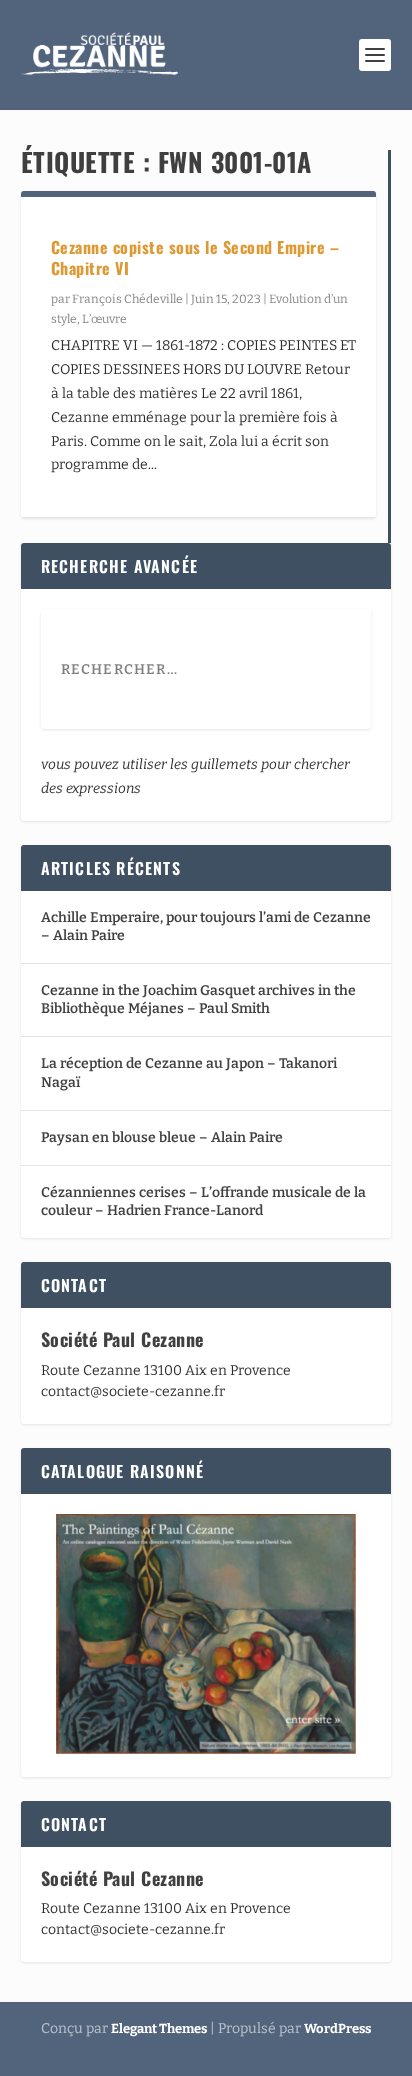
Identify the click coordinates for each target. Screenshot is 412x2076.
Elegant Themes (159, 2028)
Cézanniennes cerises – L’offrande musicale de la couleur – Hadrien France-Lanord (203, 1201)
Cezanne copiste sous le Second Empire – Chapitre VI (195, 257)
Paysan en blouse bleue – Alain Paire (162, 1137)
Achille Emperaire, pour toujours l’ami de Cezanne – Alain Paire (206, 926)
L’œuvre (104, 319)
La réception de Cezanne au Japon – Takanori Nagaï (189, 1072)
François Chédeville (127, 299)
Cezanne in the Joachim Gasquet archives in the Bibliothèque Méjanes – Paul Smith (198, 999)
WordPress (337, 2028)
